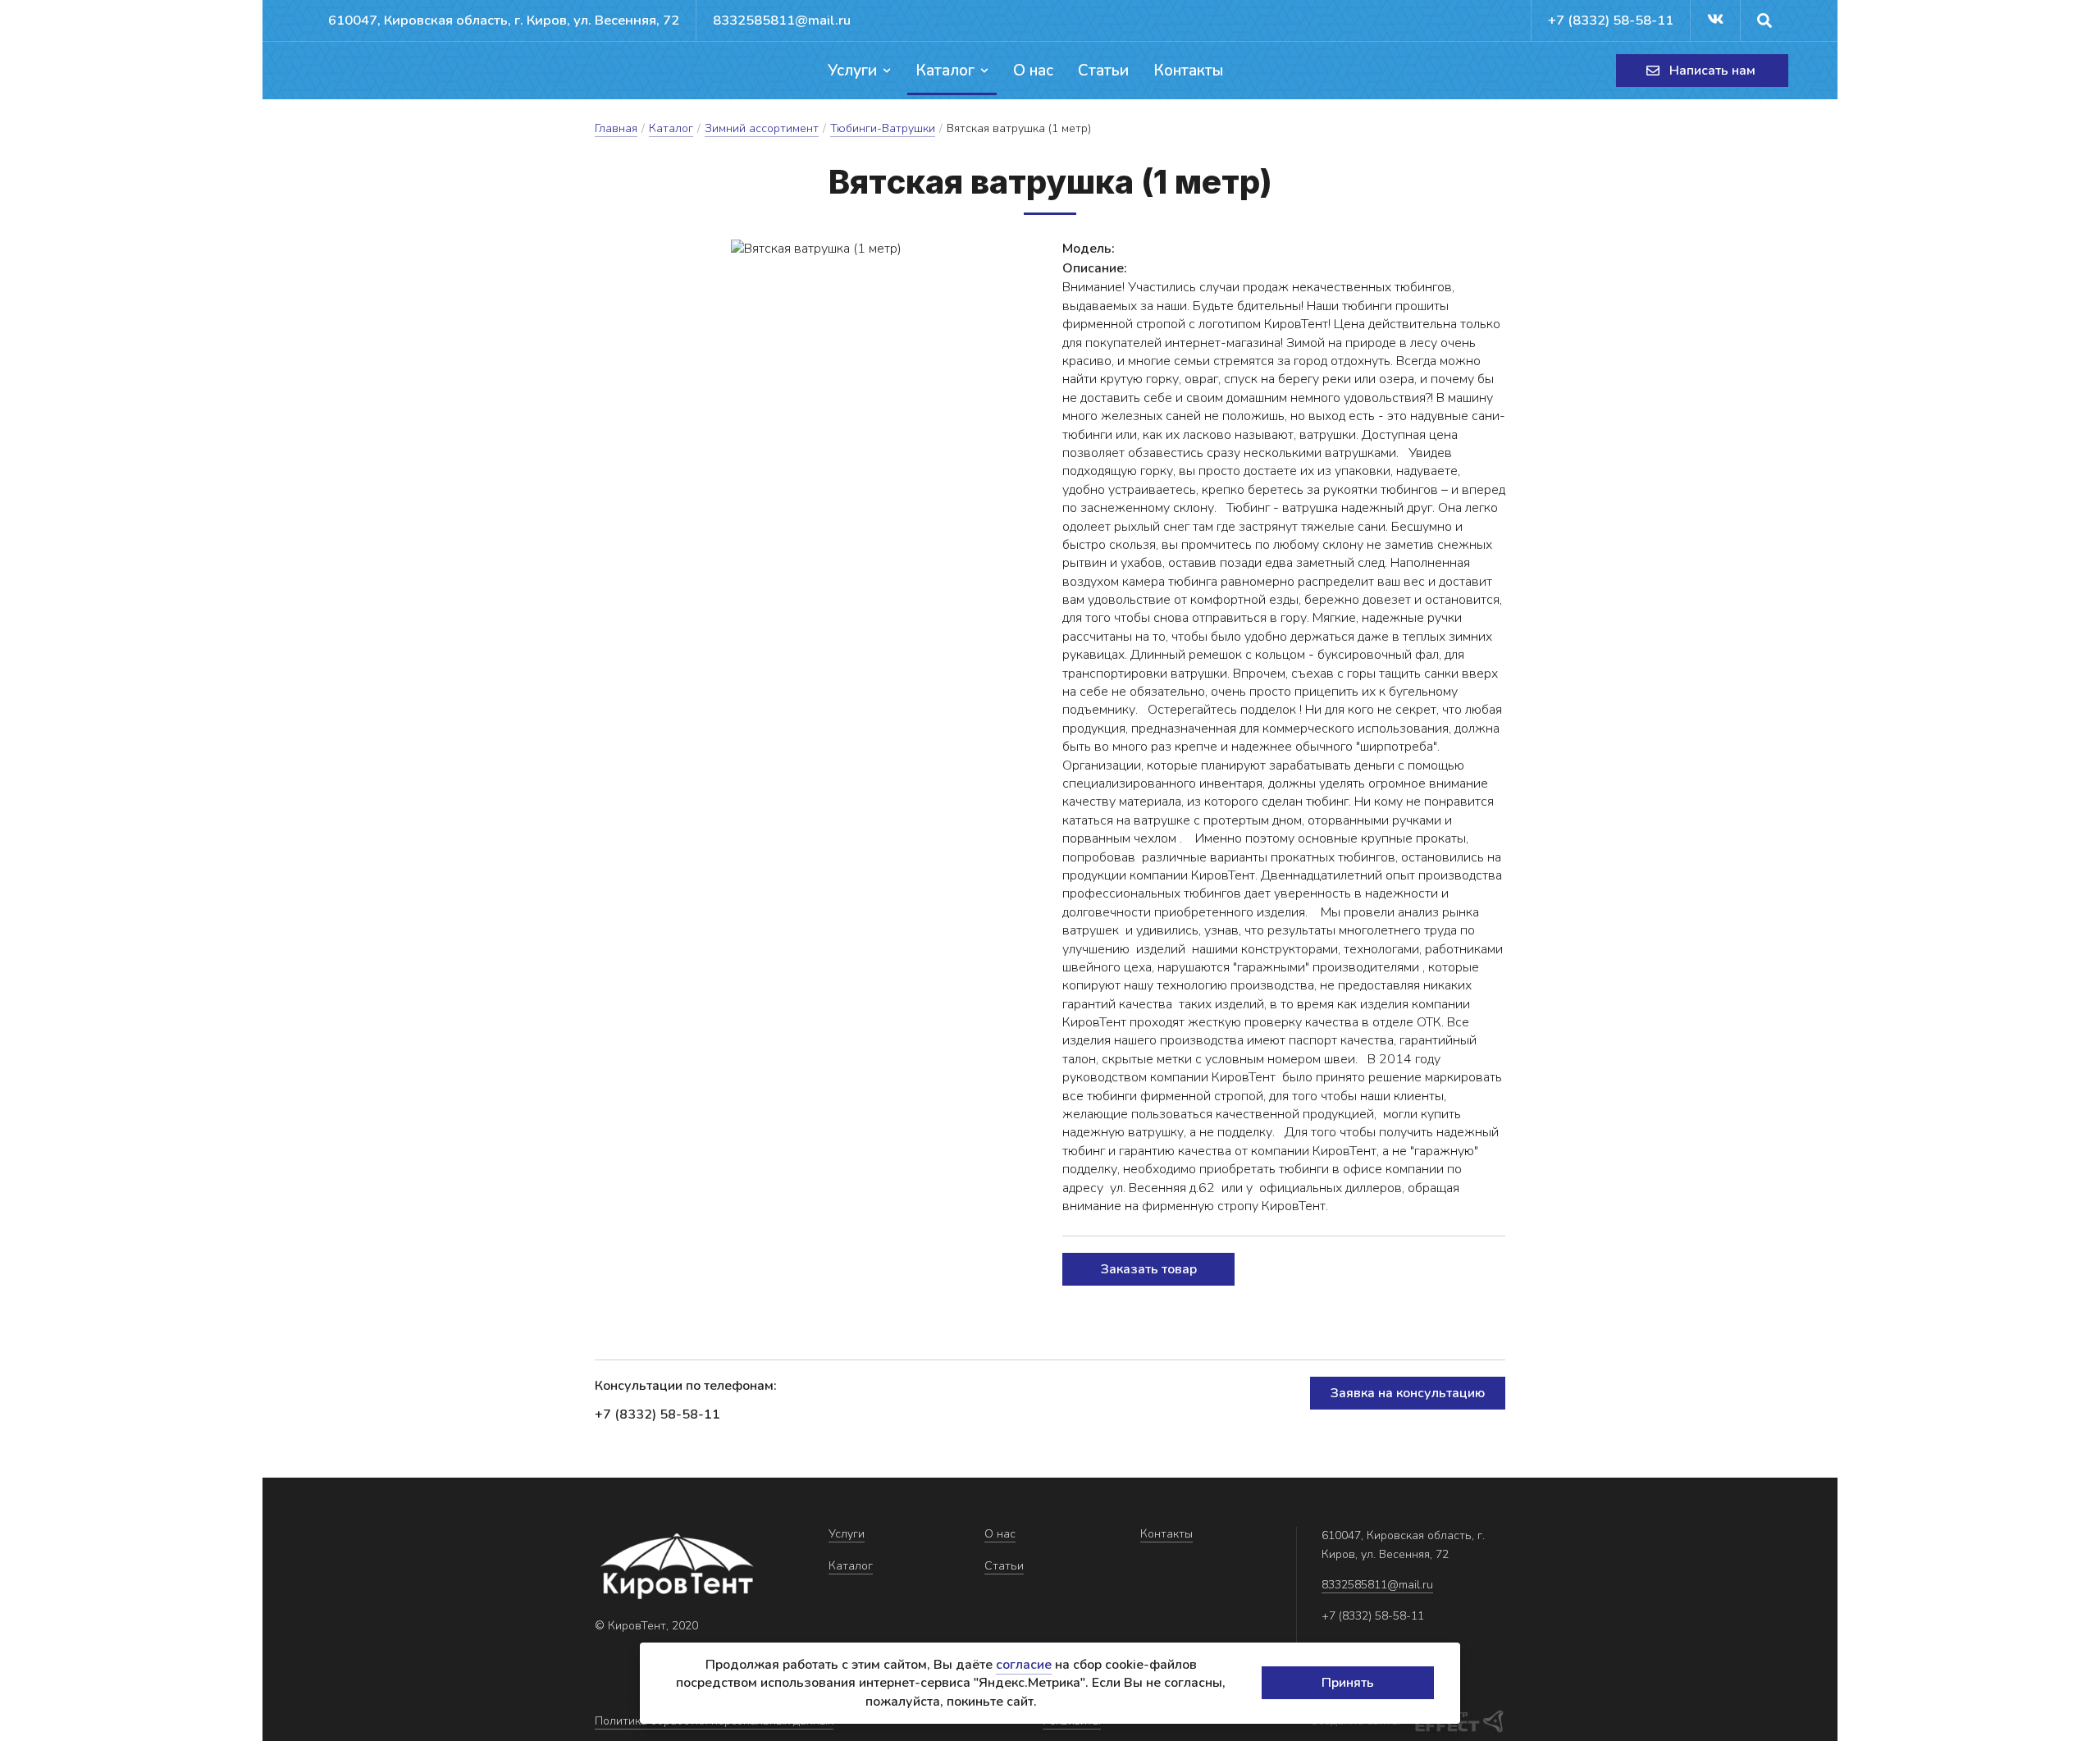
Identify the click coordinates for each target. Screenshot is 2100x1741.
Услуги (852, 71)
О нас (1033, 71)
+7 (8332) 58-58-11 (1611, 20)
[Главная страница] (373, 71)
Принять (1348, 1683)
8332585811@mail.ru (782, 20)
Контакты (1188, 71)
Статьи (1103, 71)
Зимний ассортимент (762, 128)
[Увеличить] (816, 249)
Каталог (945, 71)
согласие (1024, 1665)
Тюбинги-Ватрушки (883, 128)
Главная (616, 128)
